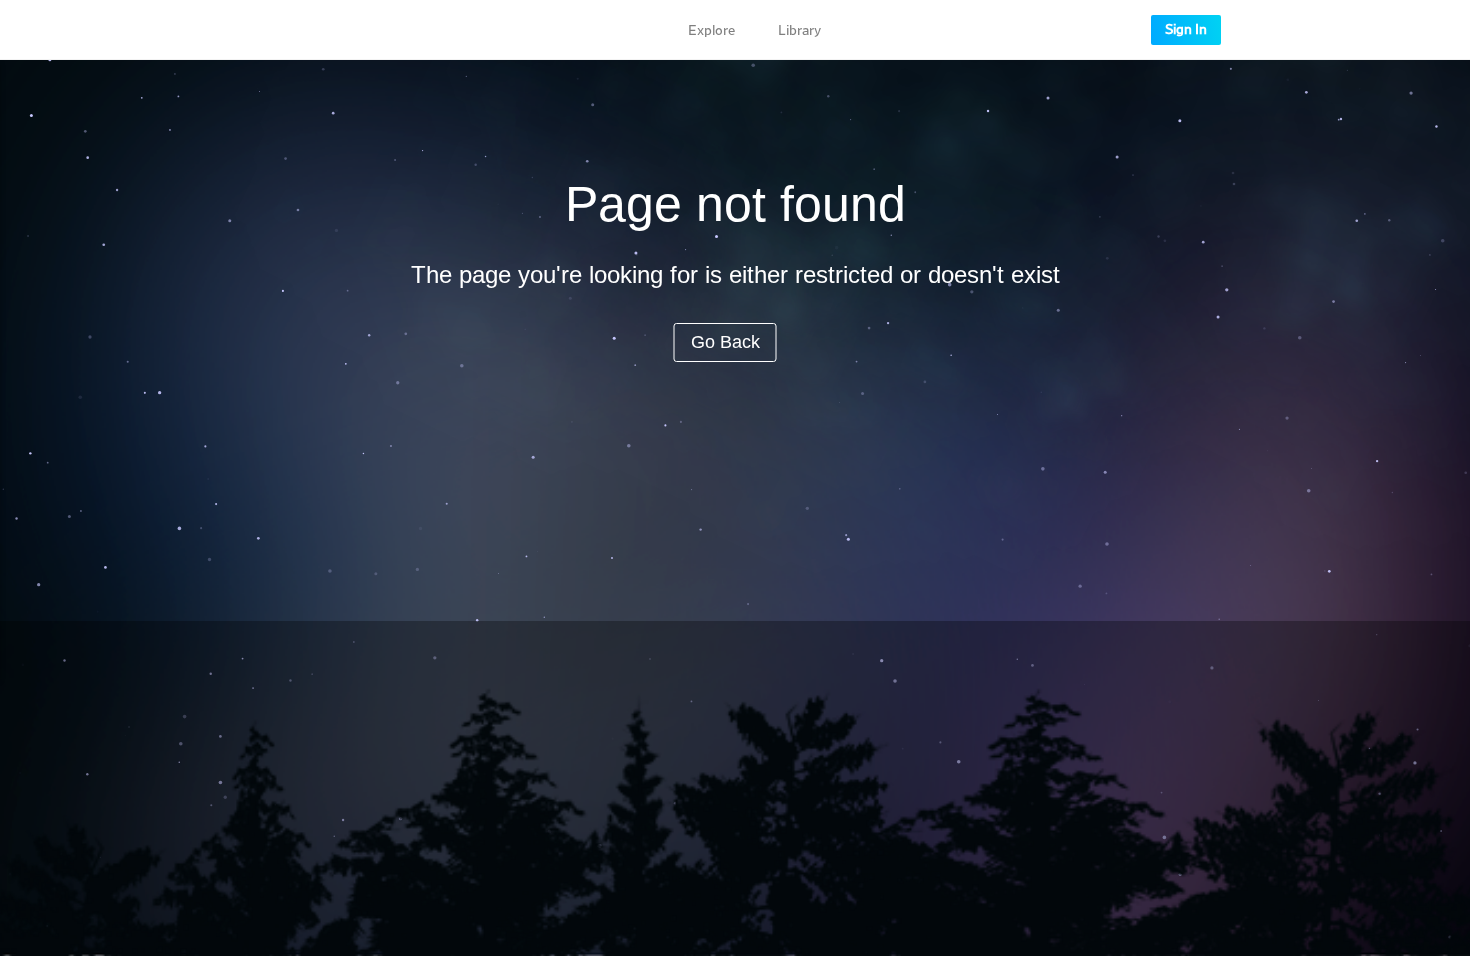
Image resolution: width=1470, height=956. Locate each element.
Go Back (725, 342)
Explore (711, 31)
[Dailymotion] (303, 30)
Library (799, 31)
